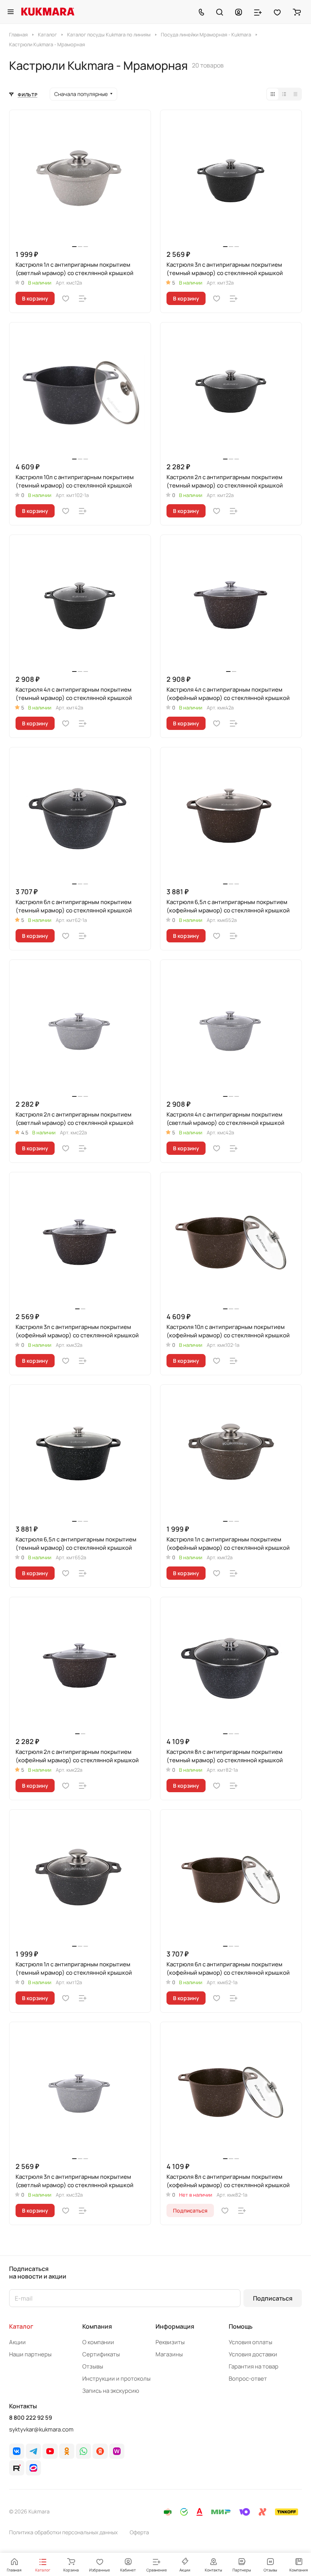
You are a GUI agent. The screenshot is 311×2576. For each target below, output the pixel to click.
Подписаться (273, 2298)
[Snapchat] (17, 2468)
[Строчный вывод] (284, 94)
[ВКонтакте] (17, 2451)
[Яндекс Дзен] (100, 2451)
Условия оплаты (251, 2342)
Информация (175, 2326)
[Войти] (239, 12)
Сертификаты (101, 2354)
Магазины (169, 2354)
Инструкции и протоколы (116, 2379)
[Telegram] (33, 2451)
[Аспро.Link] (33, 2468)
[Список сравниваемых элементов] (258, 12)
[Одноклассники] (67, 2451)
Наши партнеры (30, 2354)
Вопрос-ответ (248, 2379)
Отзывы (93, 2366)
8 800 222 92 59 (31, 2418)
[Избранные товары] (277, 12)
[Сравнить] (83, 299)
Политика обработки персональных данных (63, 2532)
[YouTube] (50, 2451)
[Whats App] (83, 2451)
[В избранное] (66, 299)
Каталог (21, 2326)
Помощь (241, 2326)
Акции (17, 2342)
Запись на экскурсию (111, 2391)
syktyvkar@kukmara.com (41, 2429)
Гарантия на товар (254, 2366)
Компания (97, 2326)
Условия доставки (253, 2354)
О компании (98, 2342)
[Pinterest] (117, 2451)
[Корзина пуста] (297, 12)
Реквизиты (170, 2342)
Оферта (139, 2532)
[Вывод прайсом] (295, 94)
